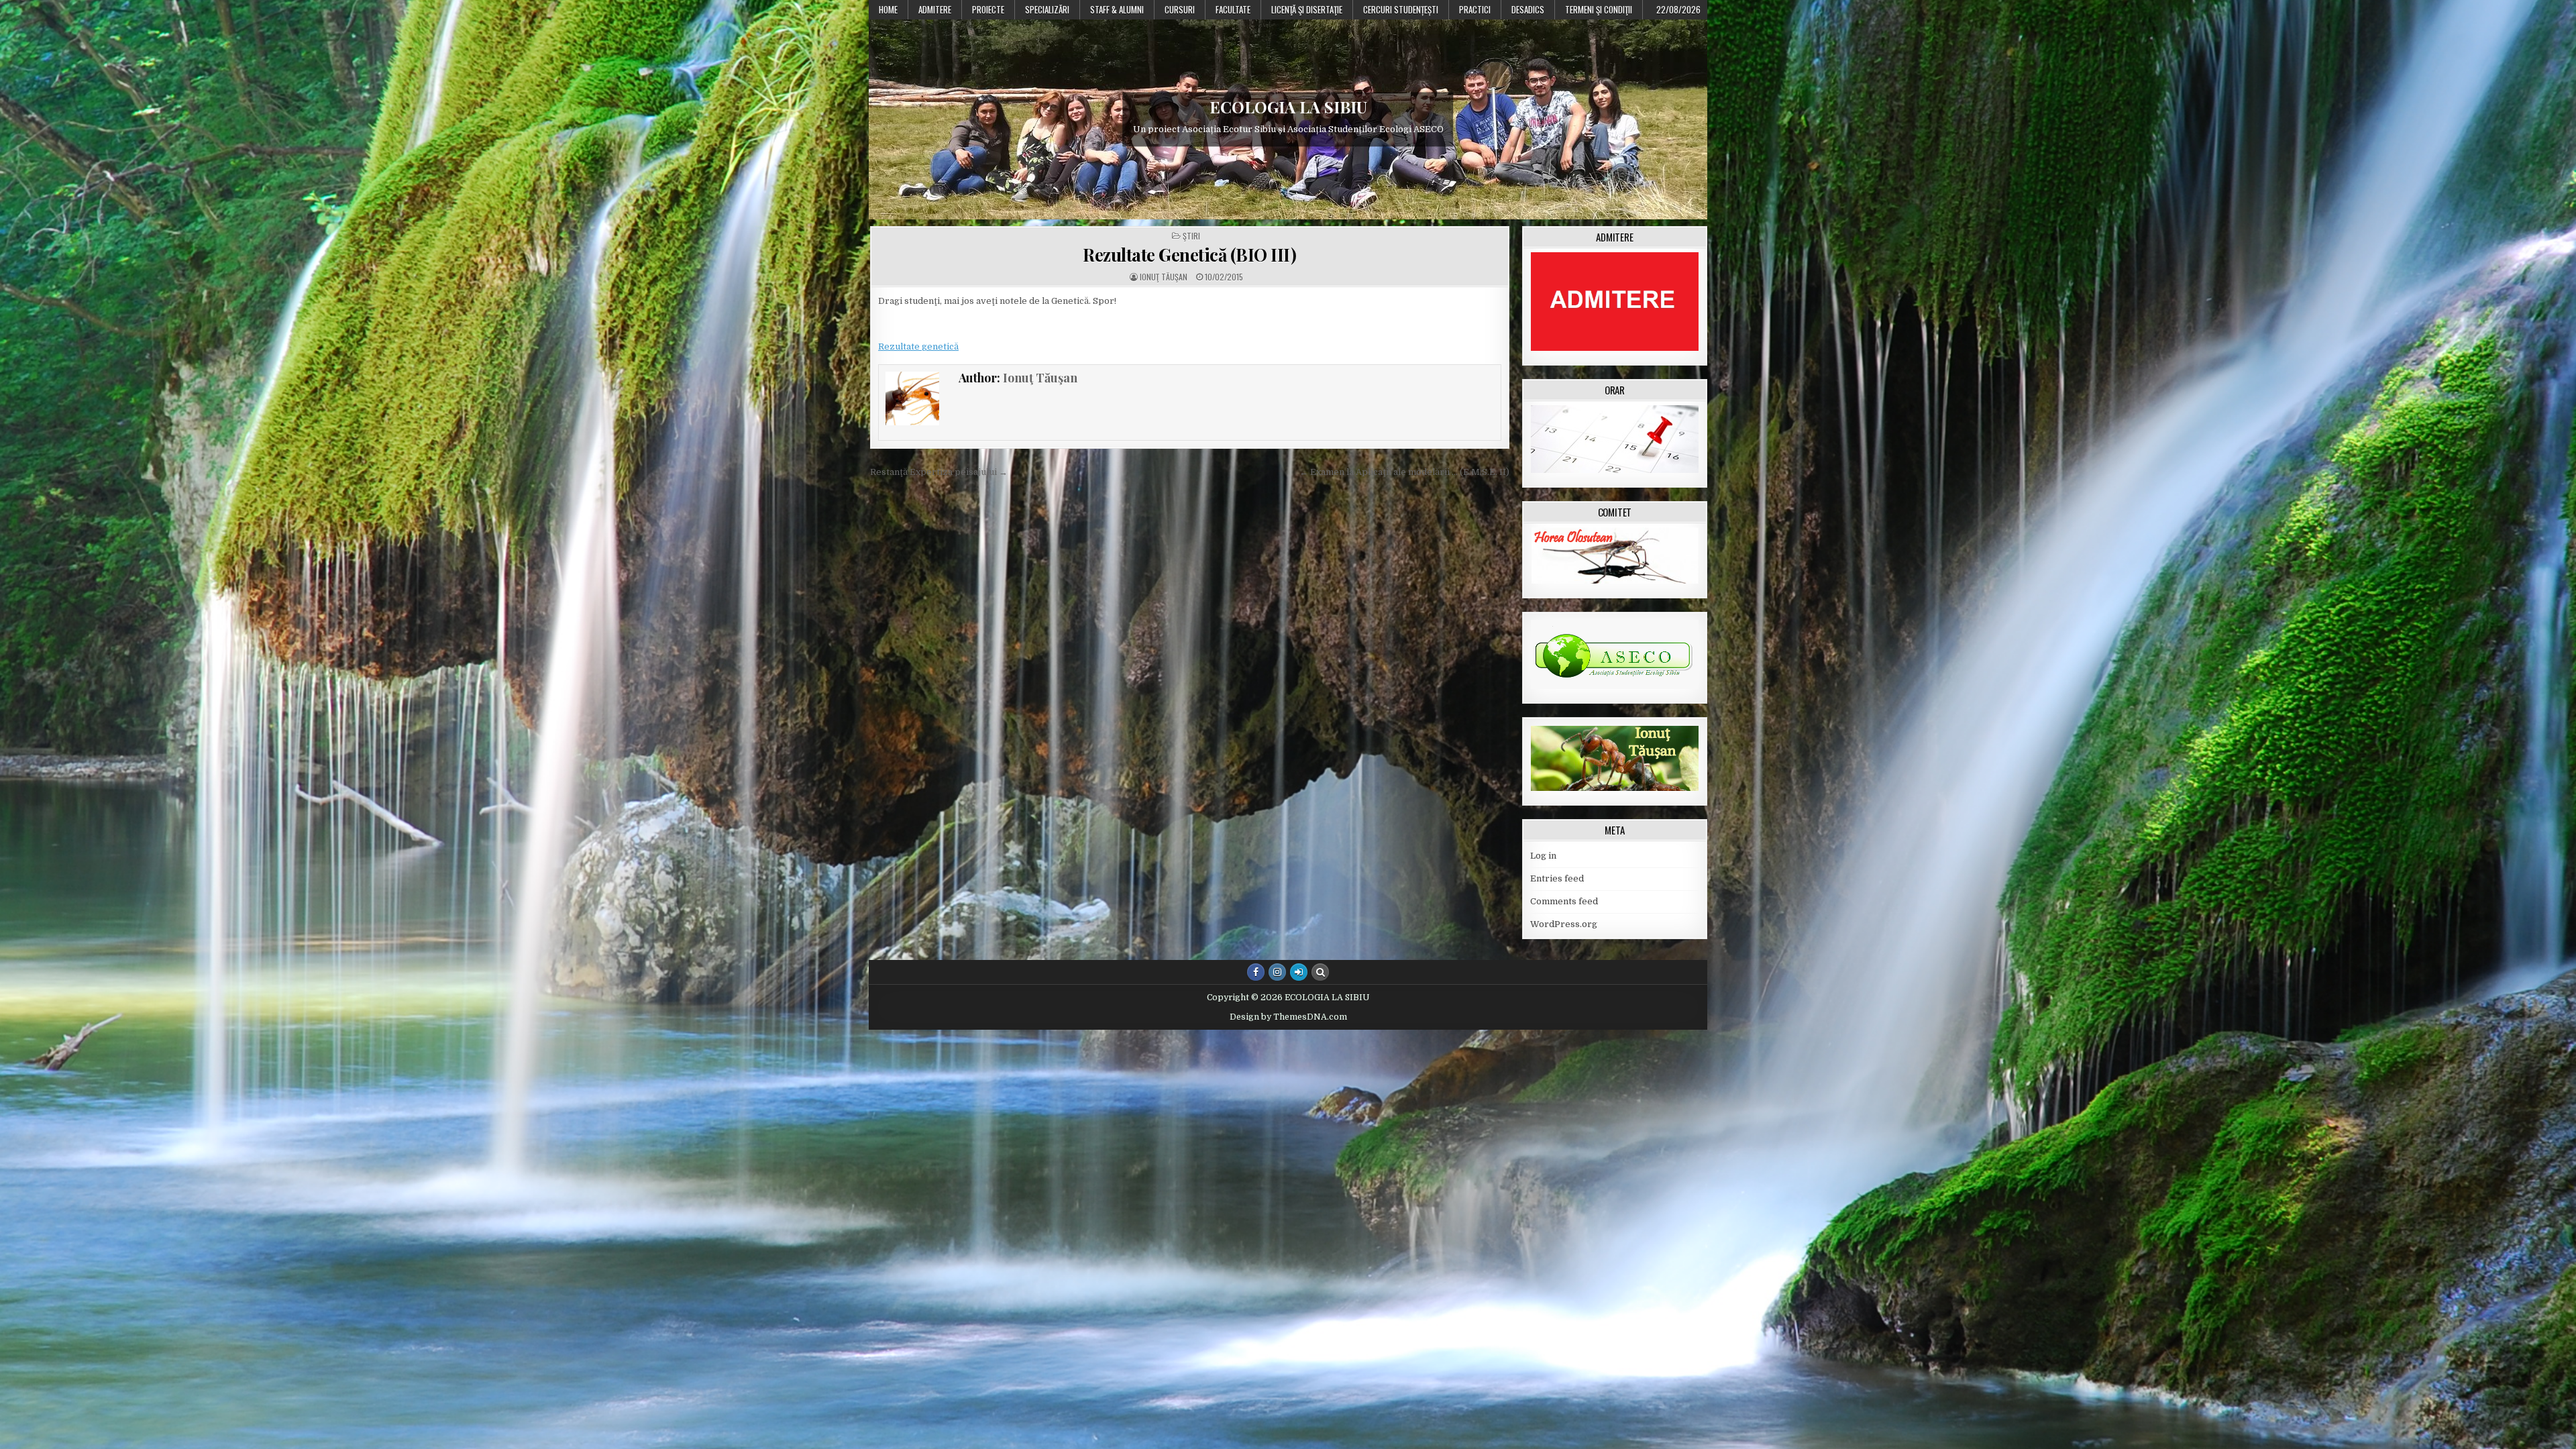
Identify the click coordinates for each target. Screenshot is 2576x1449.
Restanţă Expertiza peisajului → (939, 472)
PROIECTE (988, 9)
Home (888, 9)
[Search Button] (1320, 972)
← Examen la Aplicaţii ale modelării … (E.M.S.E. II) (1404, 472)
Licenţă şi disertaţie (1307, 9)
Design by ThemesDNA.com (1288, 1017)
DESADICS (1528, 9)
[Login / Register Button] (1299, 972)
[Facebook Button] (1256, 972)
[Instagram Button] (1277, 972)
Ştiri (1191, 236)
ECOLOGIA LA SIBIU (1288, 107)
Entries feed (1557, 878)
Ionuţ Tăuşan (1164, 277)
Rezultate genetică (918, 346)
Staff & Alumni (1117, 9)
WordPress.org (1564, 924)
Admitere (935, 9)
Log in (1543, 856)
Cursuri (1180, 9)
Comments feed (1564, 901)
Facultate (1233, 9)
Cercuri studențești (1401, 9)
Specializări (1047, 9)
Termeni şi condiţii (1599, 9)
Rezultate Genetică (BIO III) (1189, 255)
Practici (1475, 9)
